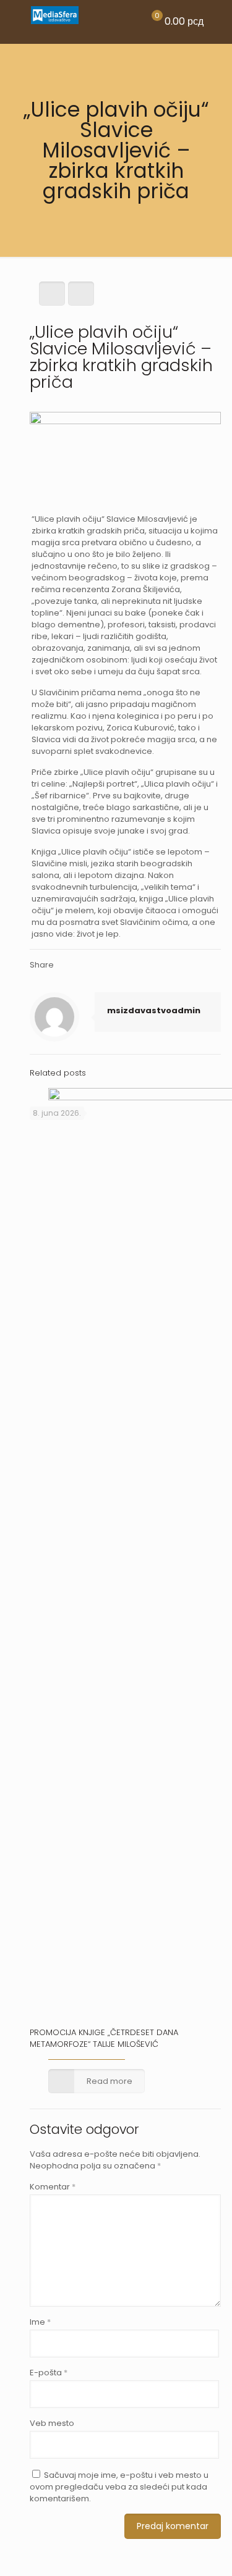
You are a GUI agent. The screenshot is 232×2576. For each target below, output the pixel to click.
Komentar (53, 2187)
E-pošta (49, 2373)
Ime (40, 2322)
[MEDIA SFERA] (55, 22)
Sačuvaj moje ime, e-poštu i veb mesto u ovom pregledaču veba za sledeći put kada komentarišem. (119, 2487)
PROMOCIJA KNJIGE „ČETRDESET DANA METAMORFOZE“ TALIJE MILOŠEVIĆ (104, 2038)
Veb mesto (52, 2423)
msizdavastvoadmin (154, 1010)
